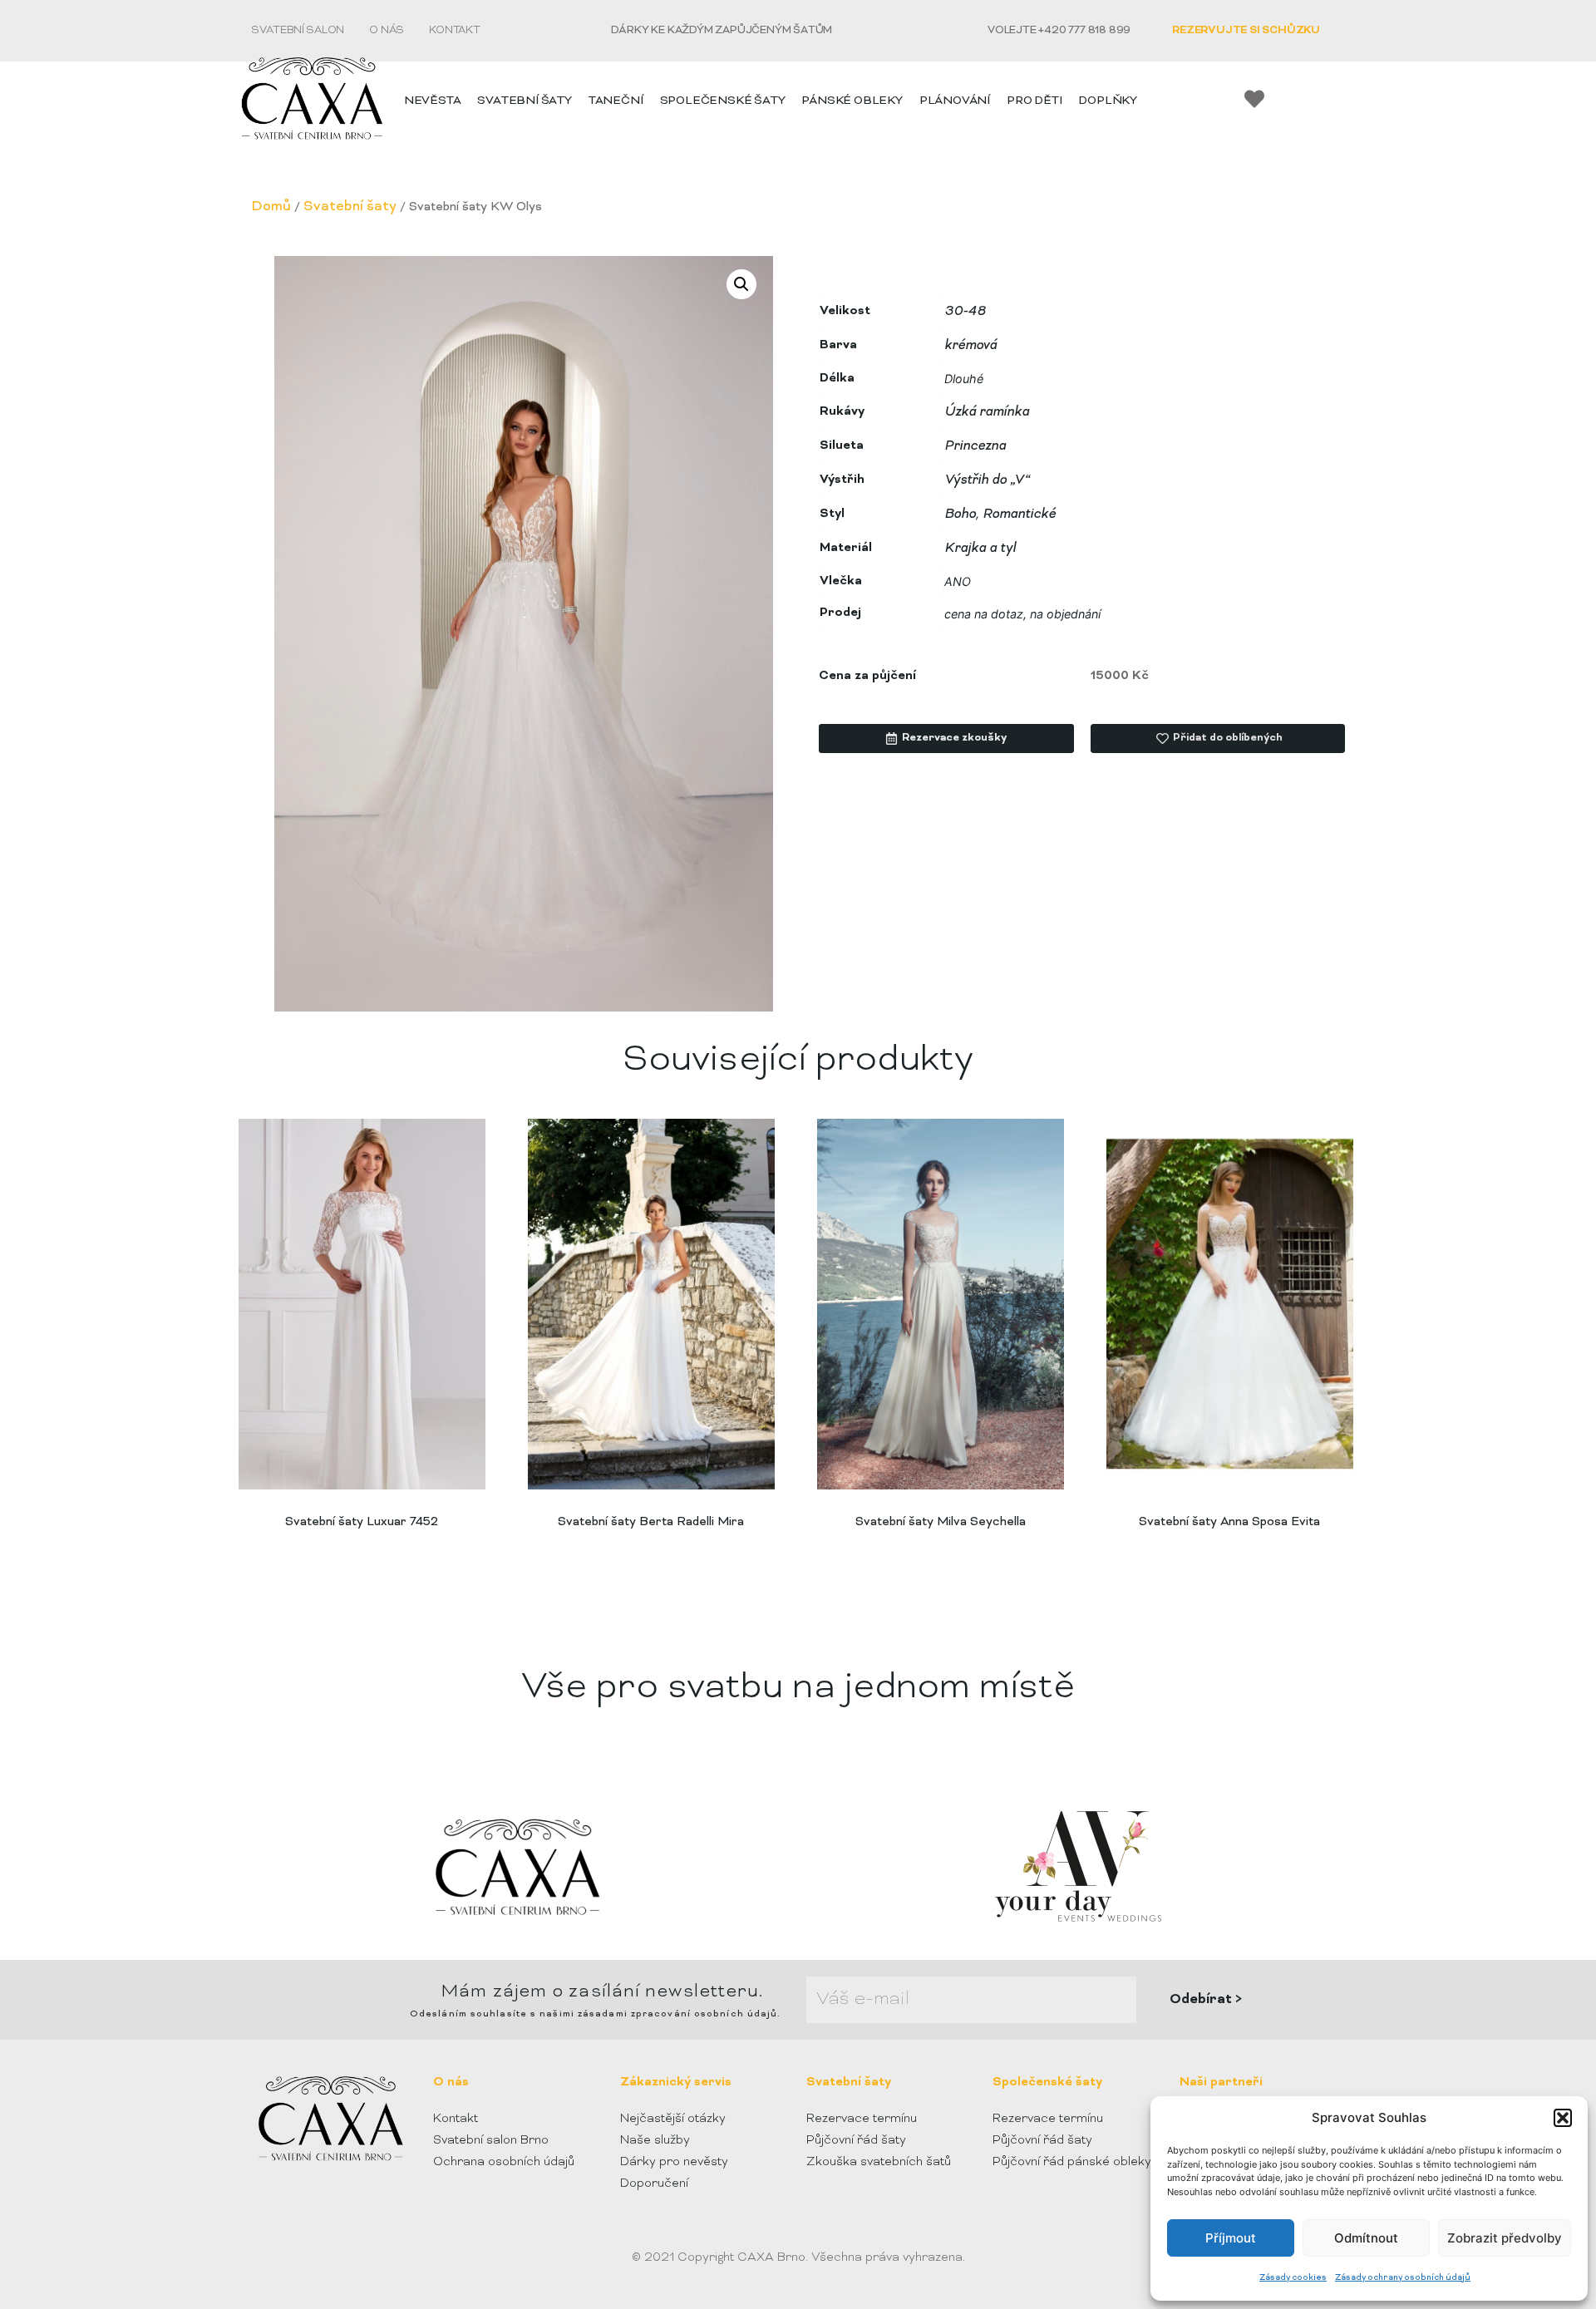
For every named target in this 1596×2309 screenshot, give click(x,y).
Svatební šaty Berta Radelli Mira (651, 1522)
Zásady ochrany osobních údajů (1403, 2278)
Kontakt (455, 31)
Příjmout (1231, 2238)
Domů (271, 207)
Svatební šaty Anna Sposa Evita (1229, 1522)
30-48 (965, 312)
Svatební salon (298, 31)
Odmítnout (1366, 2238)
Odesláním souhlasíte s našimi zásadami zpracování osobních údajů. (596, 2014)
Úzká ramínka (987, 412)
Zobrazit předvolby (1505, 2238)
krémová (970, 346)
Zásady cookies (1293, 2278)
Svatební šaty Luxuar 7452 (362, 1522)
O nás (387, 31)
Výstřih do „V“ (987, 480)
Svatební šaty (350, 207)
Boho (960, 514)
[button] (1563, 2118)
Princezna (975, 446)
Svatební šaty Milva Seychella (941, 1522)
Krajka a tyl (980, 549)
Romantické (1019, 514)
